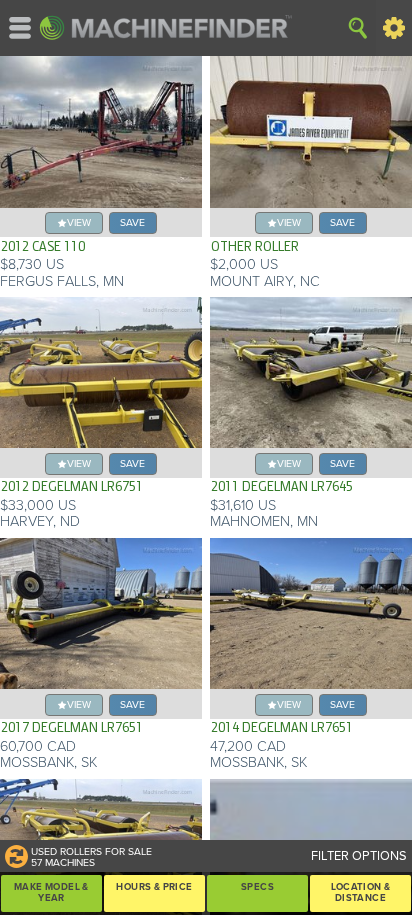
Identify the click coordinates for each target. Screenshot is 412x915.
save (132, 222)
